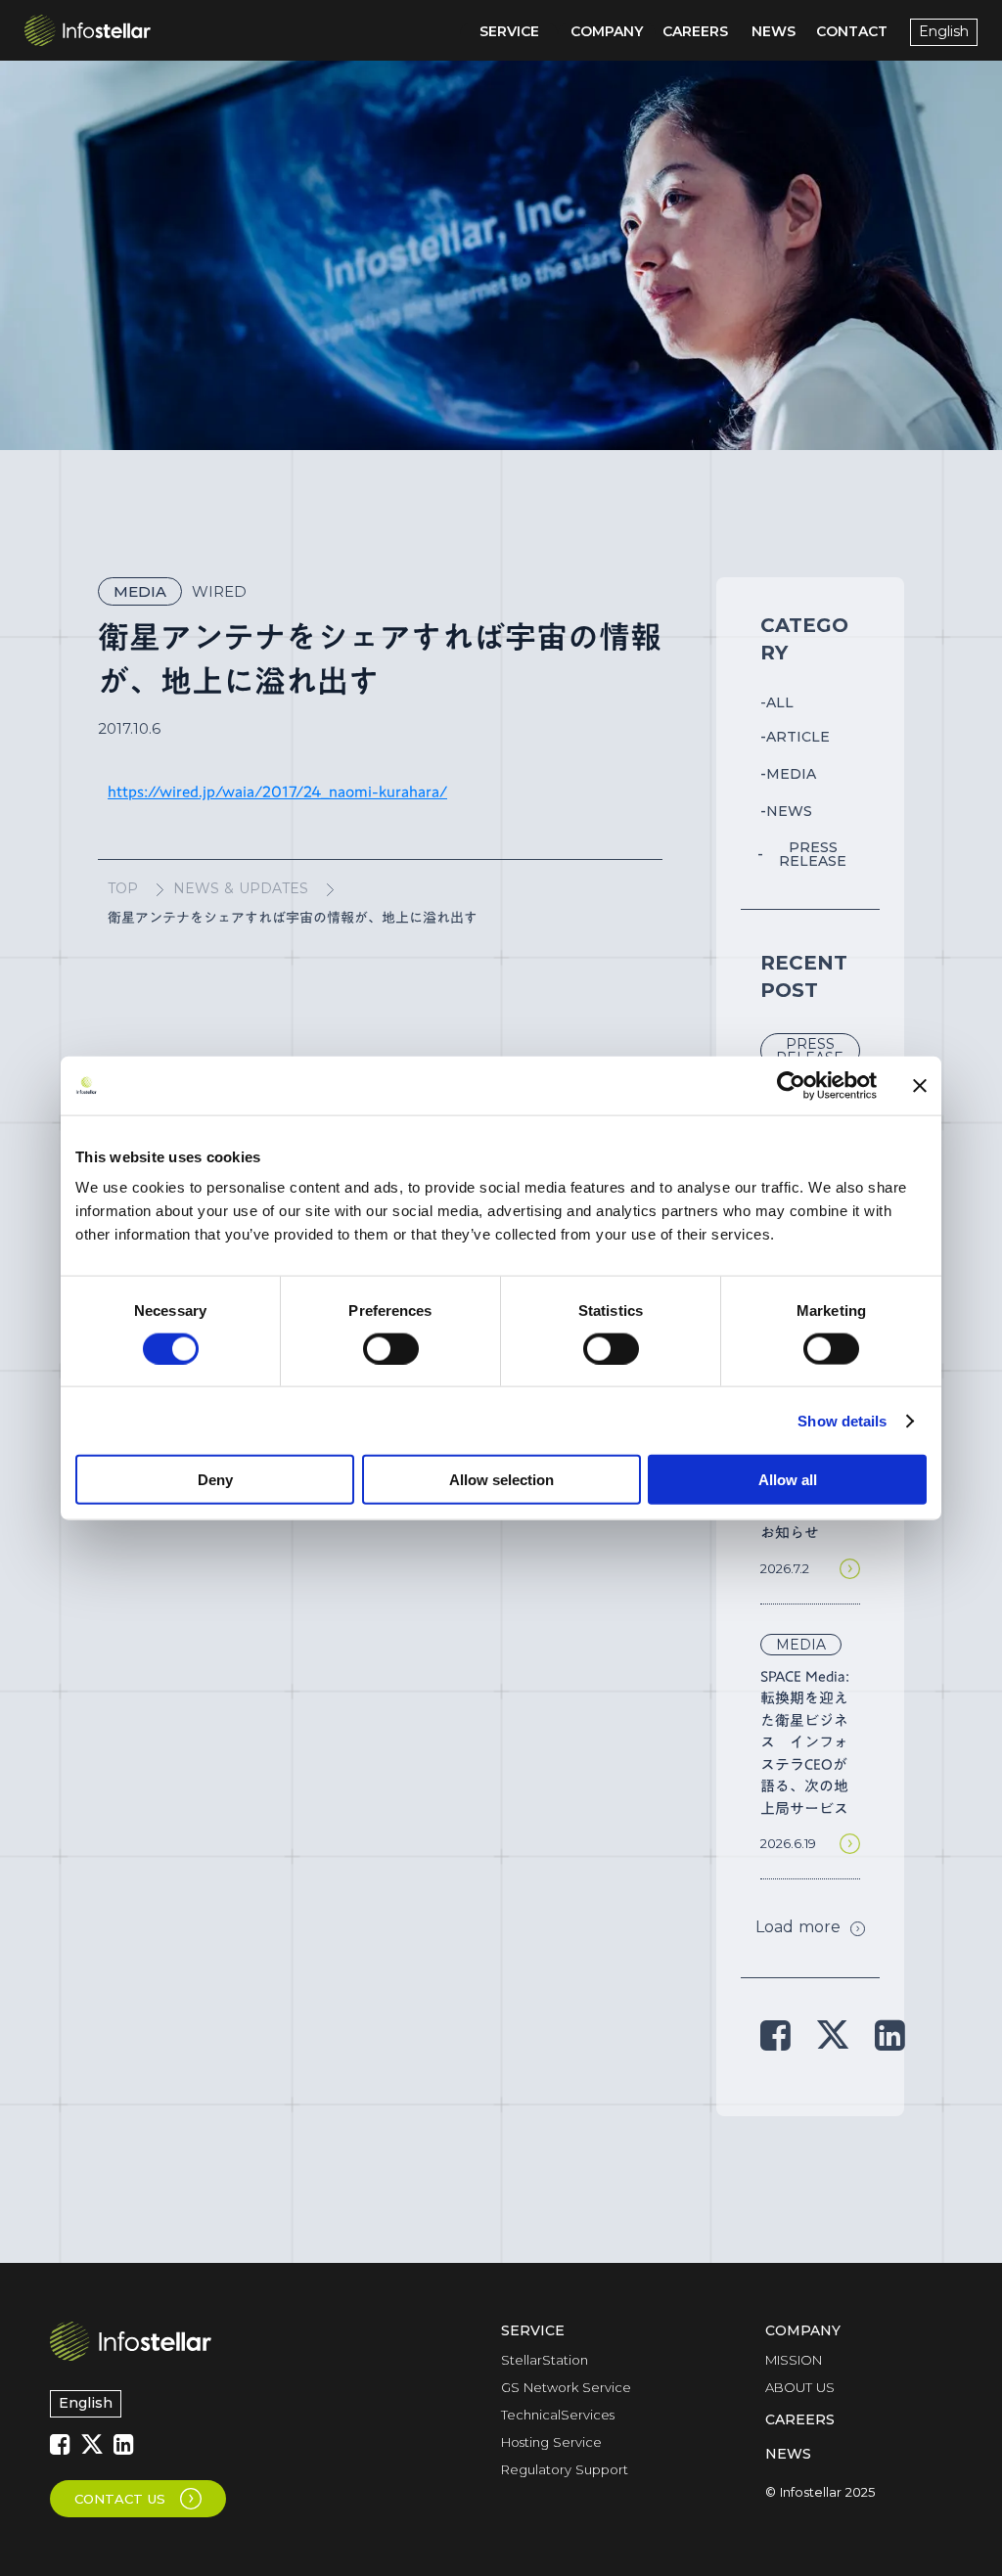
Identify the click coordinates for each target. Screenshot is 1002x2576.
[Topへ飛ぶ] (131, 2341)
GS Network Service (566, 2387)
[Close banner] (920, 1085)
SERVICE (533, 2330)
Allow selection (501, 1480)
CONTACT (852, 31)
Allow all (788, 1480)
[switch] (391, 1348)
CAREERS (800, 2419)
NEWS (788, 2454)
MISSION (794, 2360)
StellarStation (545, 2360)
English (86, 2403)
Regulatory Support (565, 2469)
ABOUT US (800, 2387)
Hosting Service (551, 2442)
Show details (842, 1420)
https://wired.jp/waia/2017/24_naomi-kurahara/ (277, 791)
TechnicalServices (558, 2415)
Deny (215, 1480)
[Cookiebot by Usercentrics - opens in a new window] (791, 1085)
